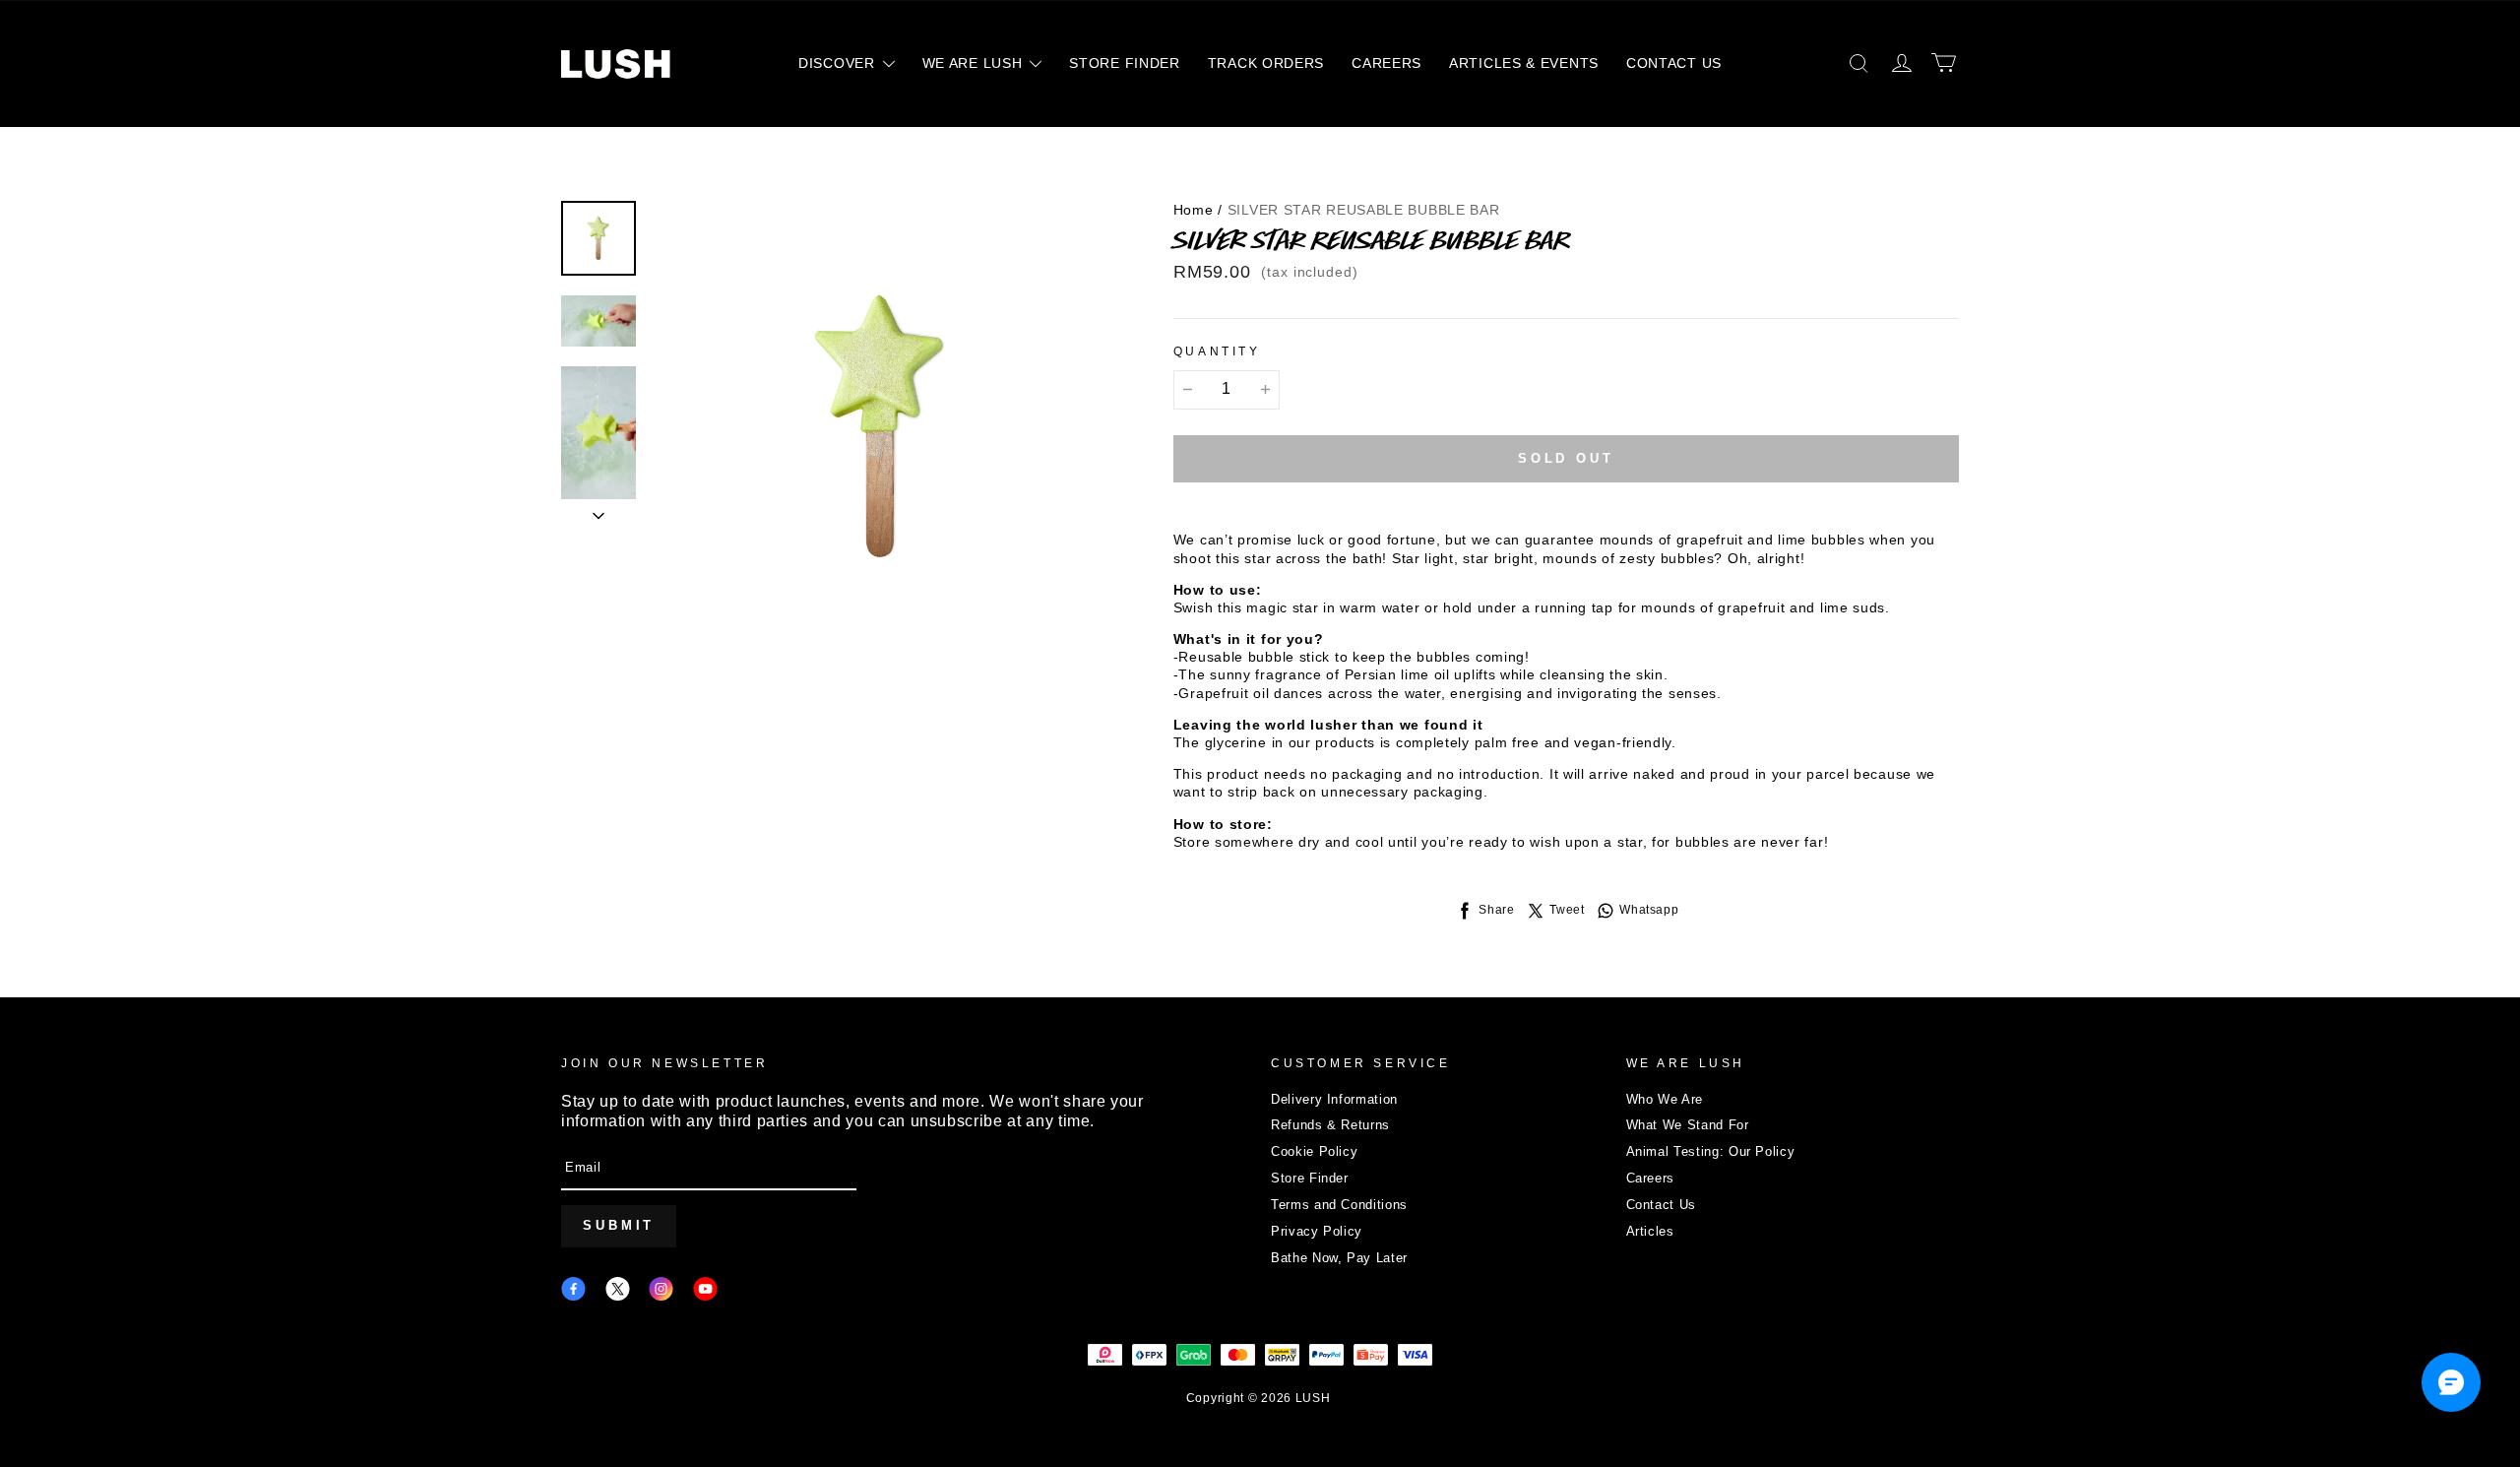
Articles (1650, 1231)
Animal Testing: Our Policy (1711, 1151)
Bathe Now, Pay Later (1339, 1258)
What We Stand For (1688, 1125)
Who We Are (1665, 1099)
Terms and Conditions (1339, 1205)
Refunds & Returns (1330, 1125)
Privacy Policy (1317, 1231)
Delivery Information (1334, 1099)
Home (1194, 210)
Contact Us (1662, 1205)
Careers (1651, 1178)
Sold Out (1566, 458)
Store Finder (1310, 1178)
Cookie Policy (1314, 1151)
